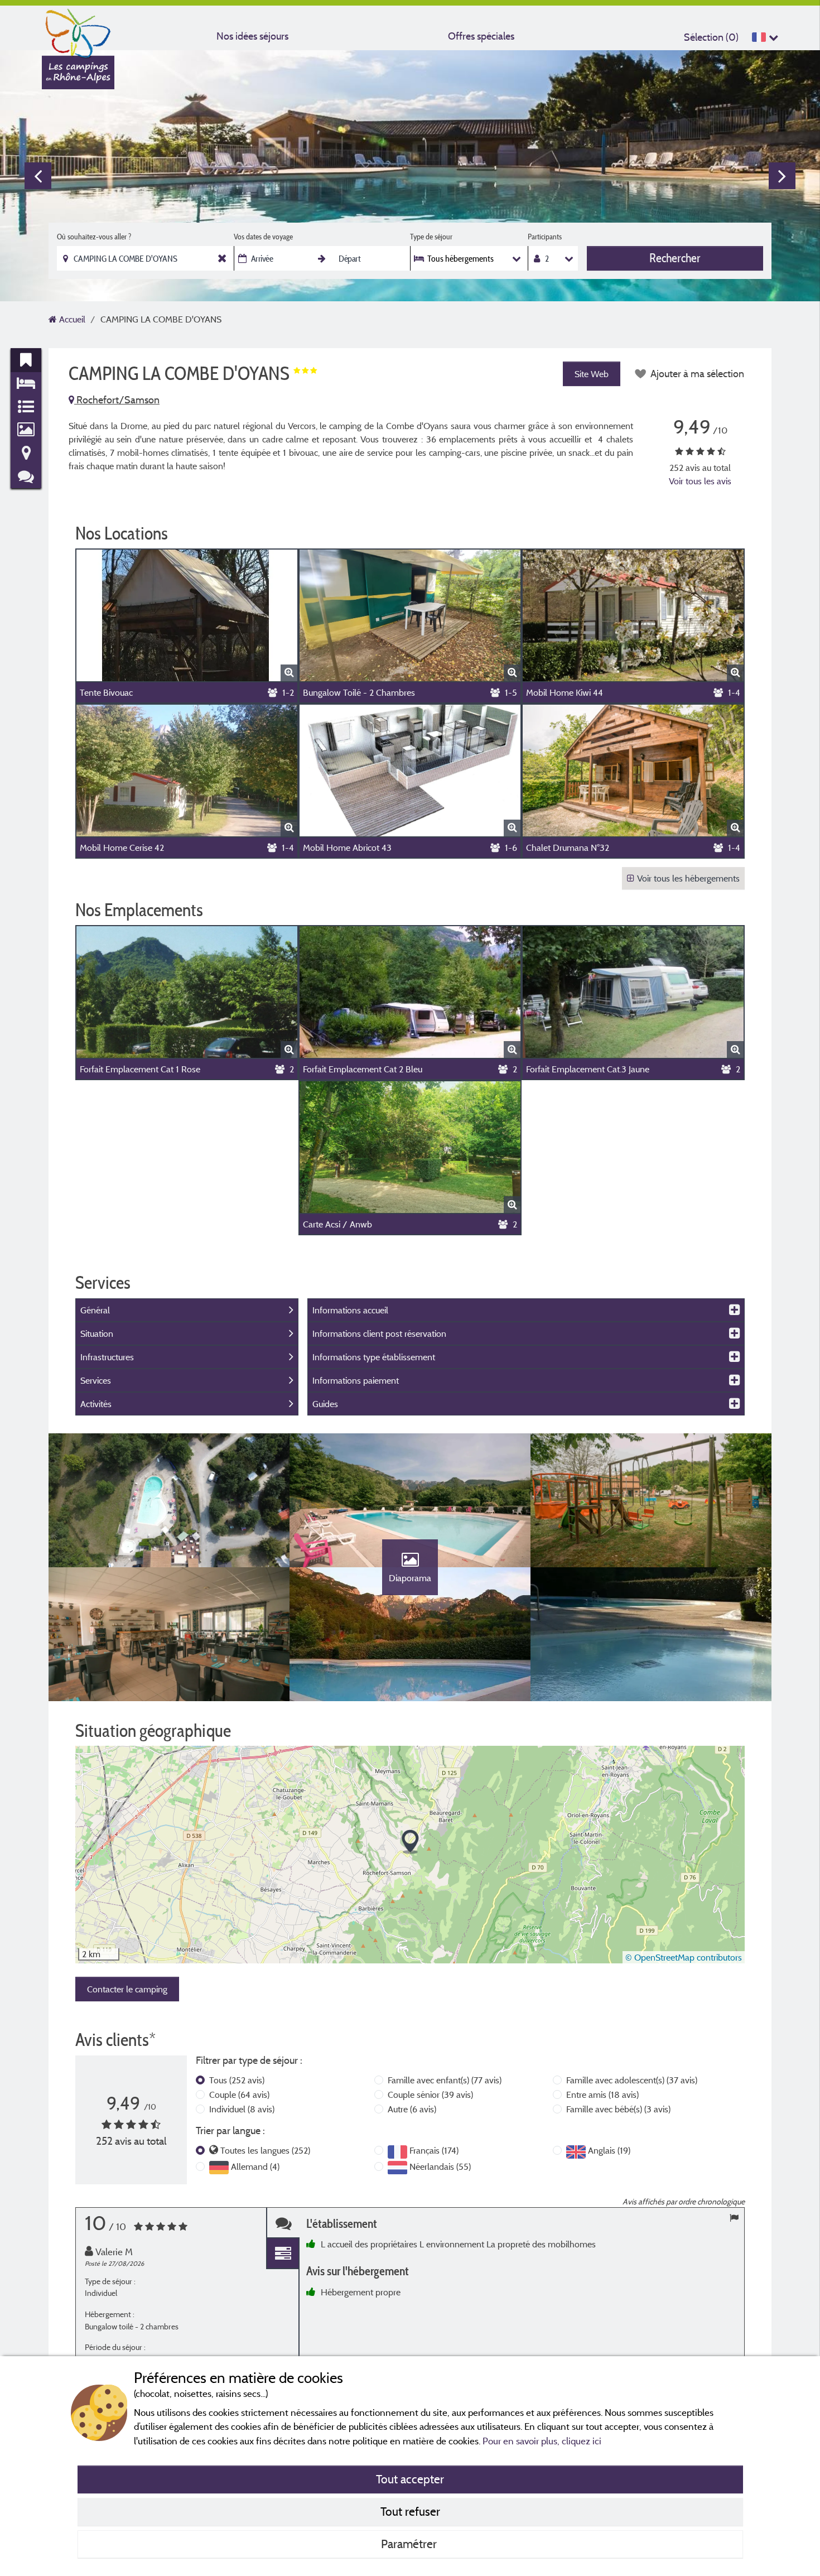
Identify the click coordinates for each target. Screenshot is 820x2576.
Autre (412, 2109)
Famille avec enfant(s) (445, 2080)
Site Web (592, 374)
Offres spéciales (481, 36)
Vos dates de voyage (263, 237)
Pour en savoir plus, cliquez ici (542, 2441)
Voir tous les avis (700, 481)
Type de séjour (431, 237)
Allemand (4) (255, 2166)
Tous (237, 2080)
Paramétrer (410, 2544)
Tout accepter (410, 2479)
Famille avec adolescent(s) (632, 2080)
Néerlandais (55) (440, 2166)
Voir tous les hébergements (688, 878)
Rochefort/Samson (117, 400)
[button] (410, 1842)
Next (782, 176)
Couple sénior (430, 2094)
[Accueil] (78, 31)
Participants (545, 237)
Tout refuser (410, 2511)
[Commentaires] (283, 2223)
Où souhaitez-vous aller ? (94, 237)
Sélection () (711, 37)
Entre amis (602, 2094)
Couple (239, 2094)
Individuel (242, 2109)
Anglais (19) (609, 2150)
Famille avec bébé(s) (618, 2109)
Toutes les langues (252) (265, 2150)
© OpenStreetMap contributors (684, 1957)
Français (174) (434, 2150)
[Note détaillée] (283, 2254)
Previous (38, 176)
